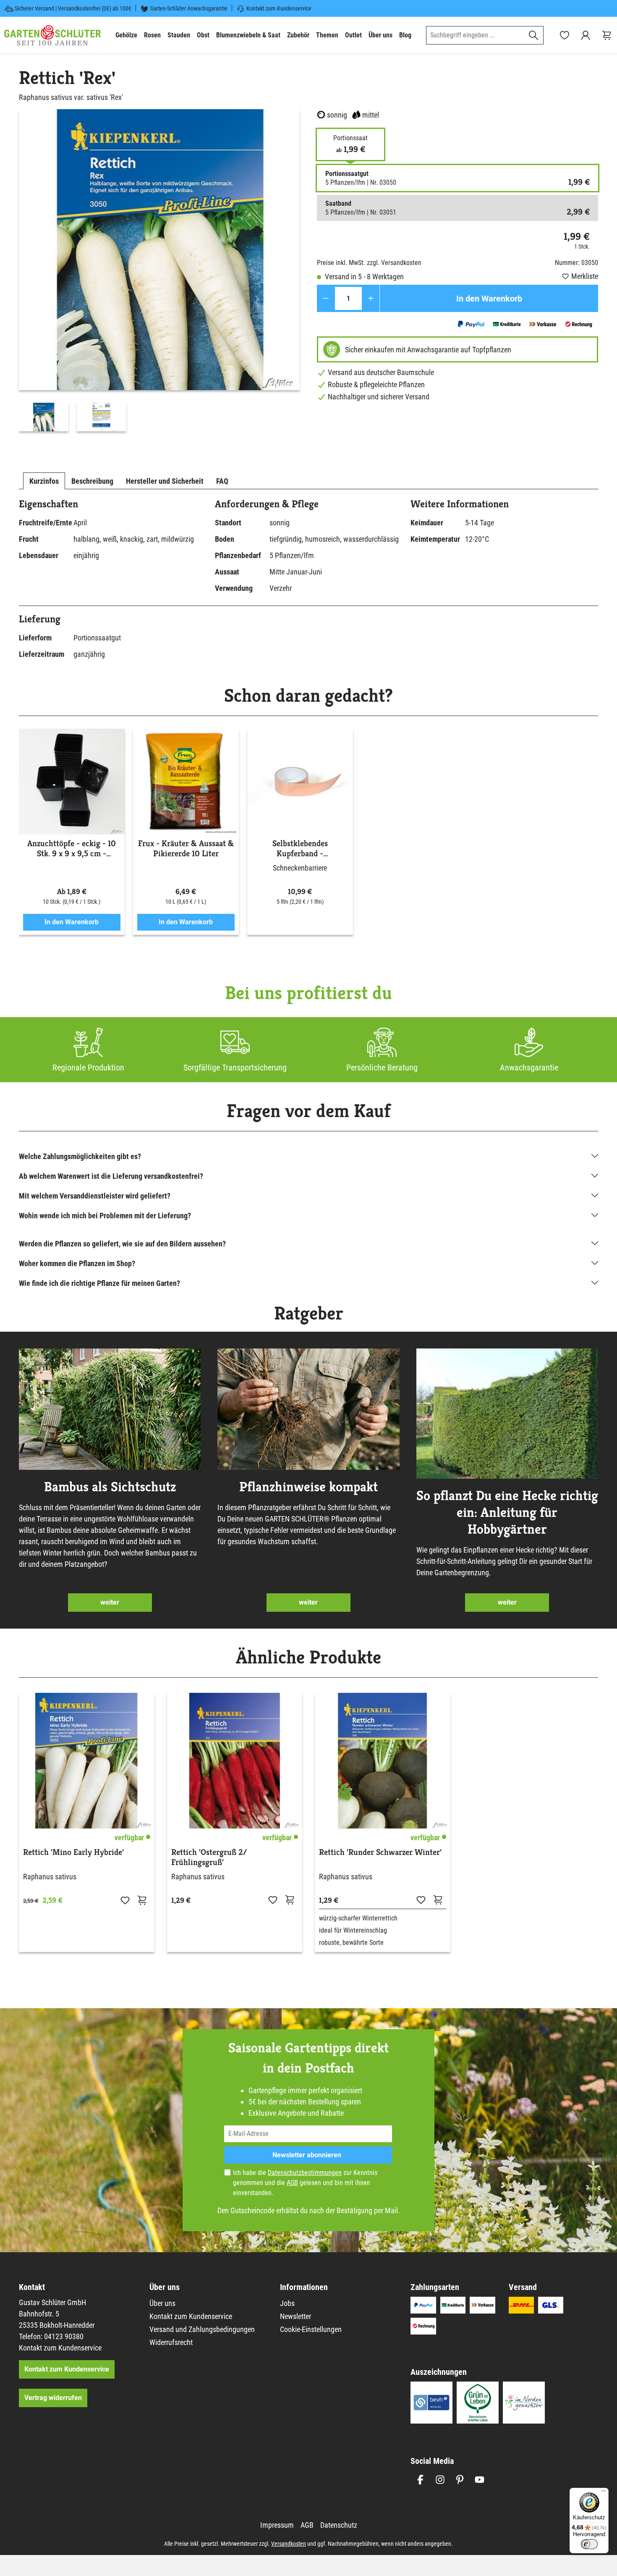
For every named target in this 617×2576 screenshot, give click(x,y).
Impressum (277, 2525)
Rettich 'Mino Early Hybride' (73, 1852)
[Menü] (604, 2493)
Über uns (162, 2303)
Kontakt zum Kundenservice (279, 8)
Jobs (287, 2303)
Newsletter (295, 2316)
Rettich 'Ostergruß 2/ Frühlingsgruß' (209, 1857)
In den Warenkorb (489, 299)
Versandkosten (289, 2544)
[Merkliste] (125, 1900)
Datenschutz (339, 2525)
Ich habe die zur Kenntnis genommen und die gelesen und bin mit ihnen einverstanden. (305, 2183)
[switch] (589, 2544)
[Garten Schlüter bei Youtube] (480, 2480)
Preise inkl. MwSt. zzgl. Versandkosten (369, 263)
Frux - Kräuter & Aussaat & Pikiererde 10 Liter (186, 849)
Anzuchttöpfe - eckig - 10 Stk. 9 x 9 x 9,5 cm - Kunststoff (72, 849)
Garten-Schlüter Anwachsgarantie (189, 8)
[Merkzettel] (565, 35)
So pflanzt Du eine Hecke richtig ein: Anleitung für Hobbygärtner (507, 1512)
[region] (159, 272)
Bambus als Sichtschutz (110, 1487)
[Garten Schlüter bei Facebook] (420, 2480)
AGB (292, 2183)
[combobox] (475, 35)
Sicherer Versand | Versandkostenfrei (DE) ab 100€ (73, 8)
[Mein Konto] (586, 35)
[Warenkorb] (607, 35)
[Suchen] (534, 35)
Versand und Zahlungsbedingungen (202, 2329)
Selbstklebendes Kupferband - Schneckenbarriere (300, 849)
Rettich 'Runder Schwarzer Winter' (380, 1852)
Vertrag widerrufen (53, 2398)
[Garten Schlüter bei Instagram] (440, 2480)
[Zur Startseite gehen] (52, 35)
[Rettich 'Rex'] (159, 250)
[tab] (44, 481)
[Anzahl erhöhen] (371, 298)
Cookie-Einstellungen (311, 2329)
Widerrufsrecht (171, 2342)
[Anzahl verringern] (326, 298)
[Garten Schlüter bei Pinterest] (460, 2480)
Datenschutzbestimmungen (305, 2173)
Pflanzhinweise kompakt (308, 1487)
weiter (110, 1602)
